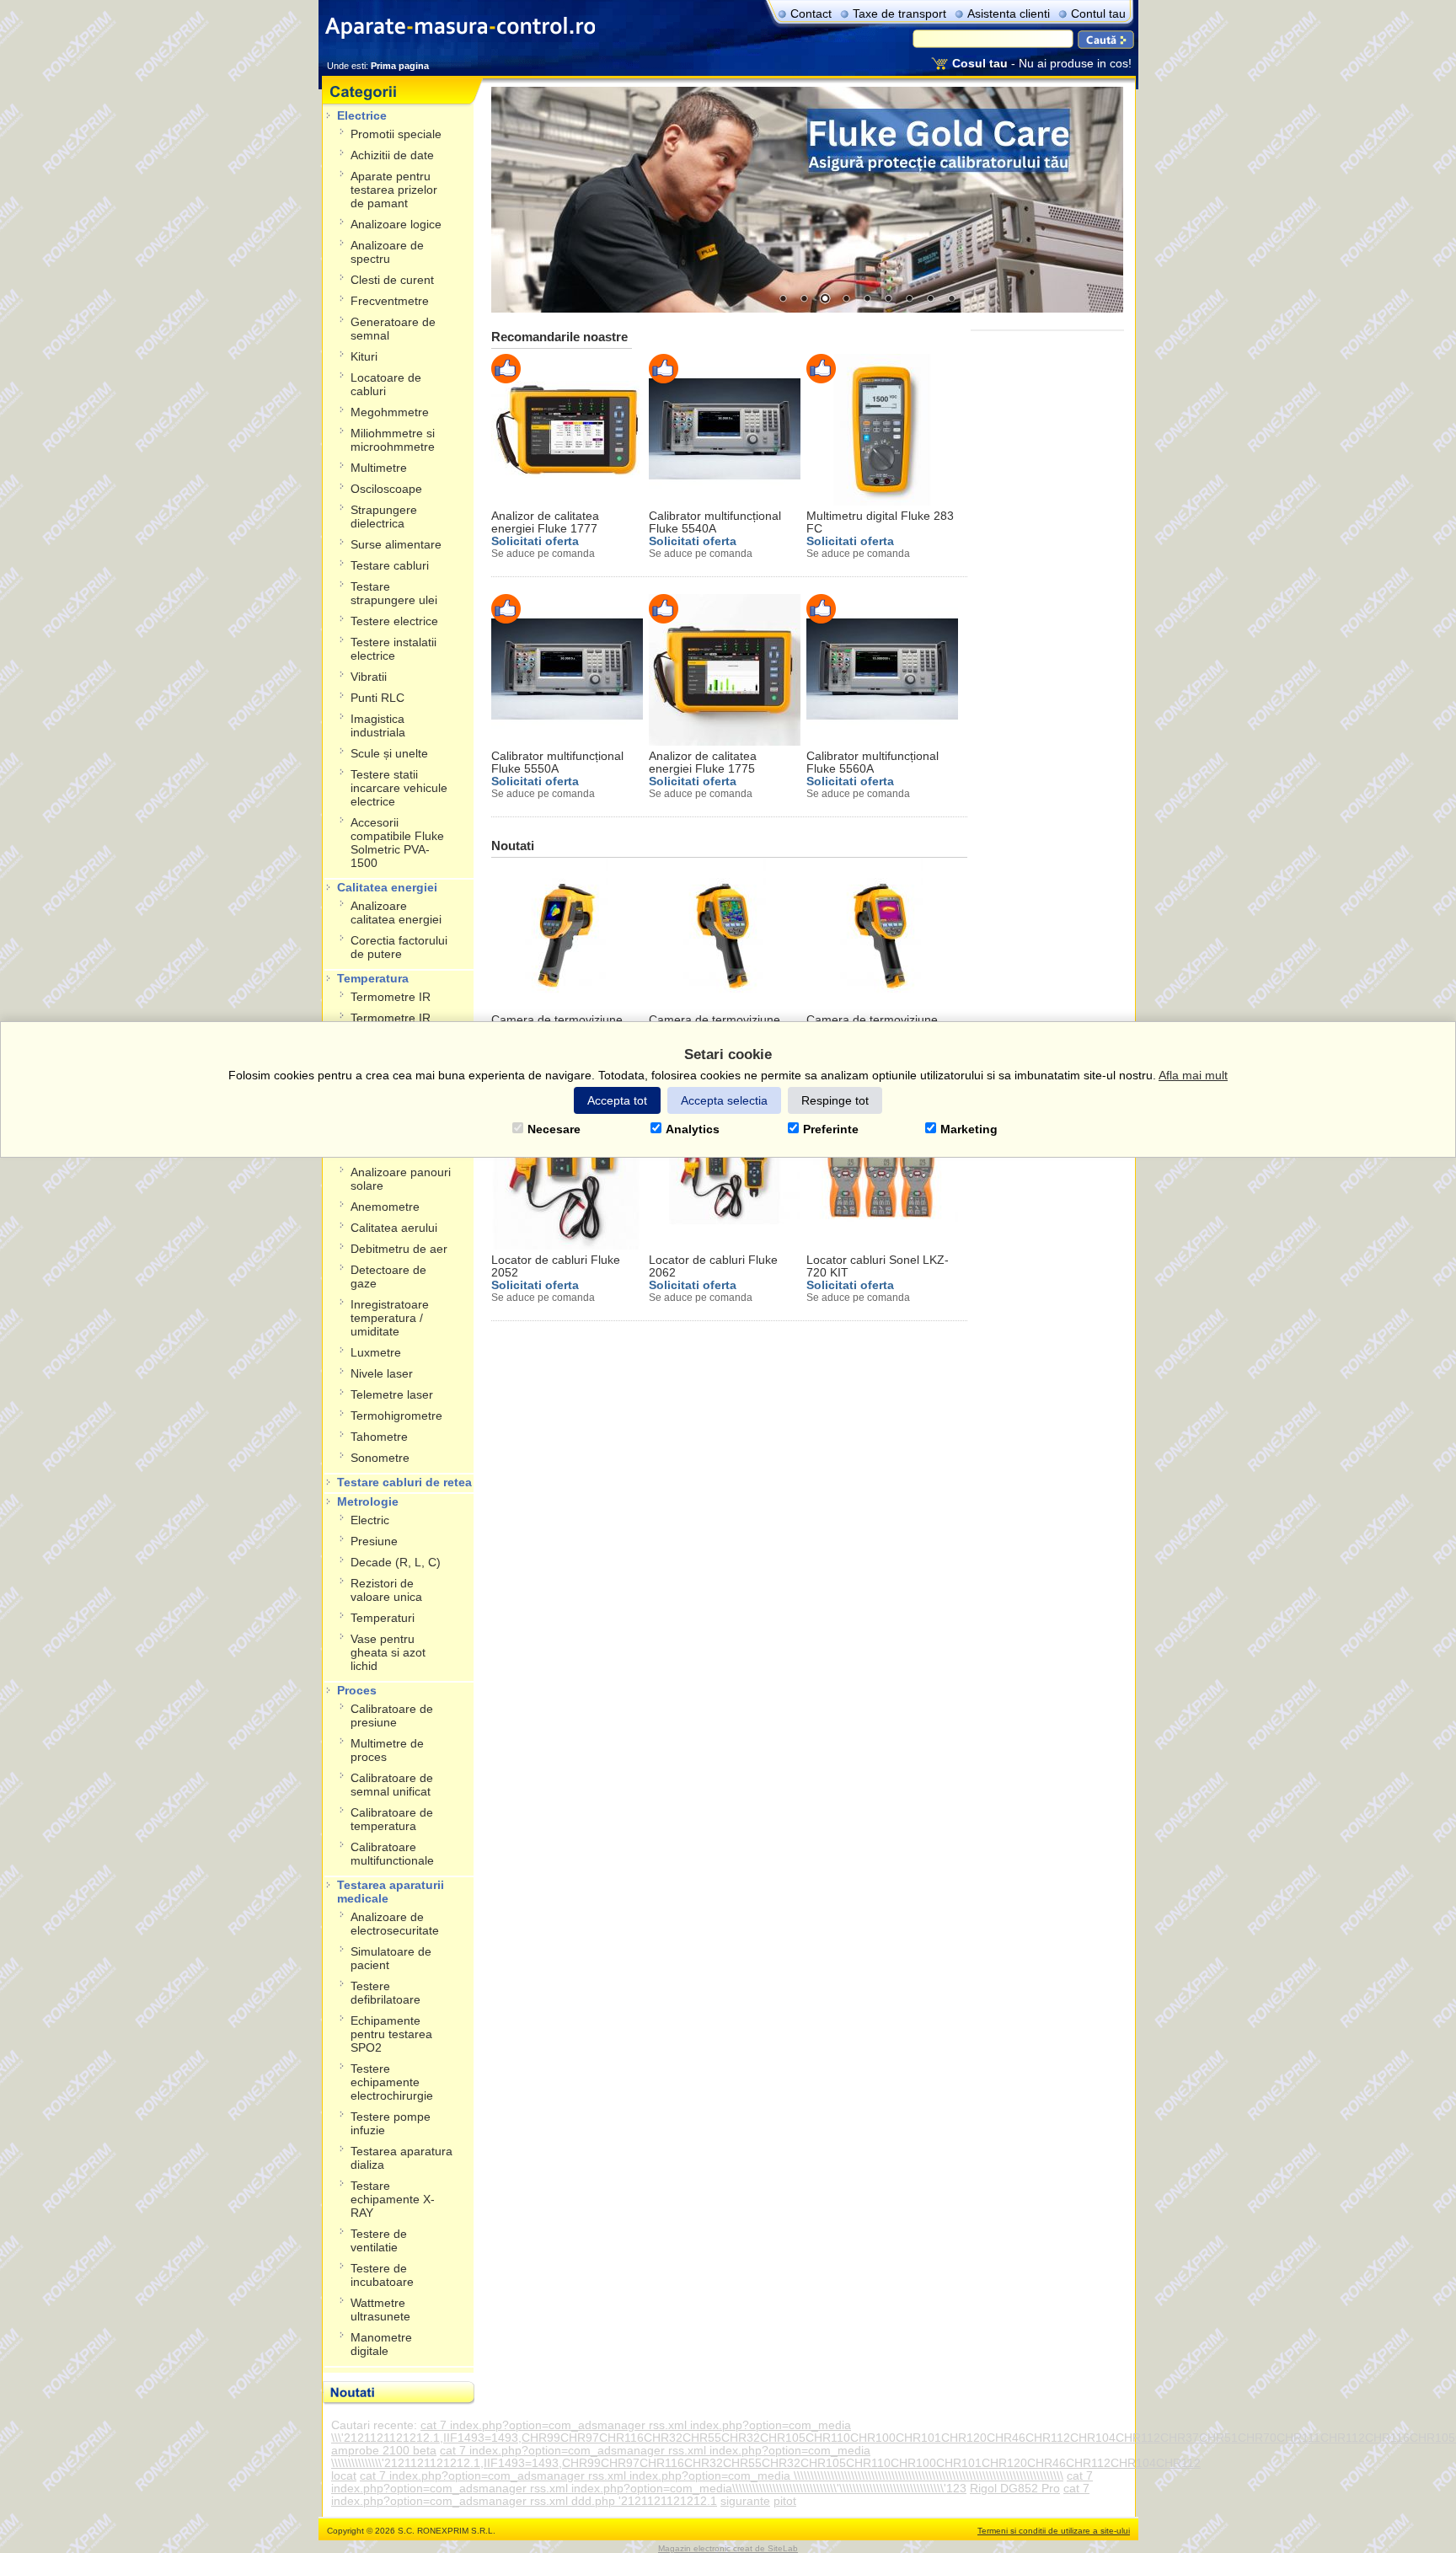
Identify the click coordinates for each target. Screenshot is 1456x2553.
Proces (357, 1691)
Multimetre (379, 468)
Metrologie (368, 1502)
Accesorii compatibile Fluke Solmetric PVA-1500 (397, 843)
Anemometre (385, 1207)
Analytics (693, 1129)
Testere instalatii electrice (393, 649)
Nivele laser (382, 1374)
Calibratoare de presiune (392, 1716)
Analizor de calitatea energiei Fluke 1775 (703, 763)
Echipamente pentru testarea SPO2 (391, 2034)
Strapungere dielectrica (384, 517)
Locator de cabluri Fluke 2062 (713, 1266)
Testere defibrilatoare (385, 1993)
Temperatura (373, 979)
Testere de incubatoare (382, 2275)
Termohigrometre (396, 1416)
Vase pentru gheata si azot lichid (388, 1653)
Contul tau (1098, 14)
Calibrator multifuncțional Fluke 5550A (557, 763)
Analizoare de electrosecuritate (395, 1924)
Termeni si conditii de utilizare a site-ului (1054, 2531)
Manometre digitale (381, 2344)
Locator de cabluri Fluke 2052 (556, 1266)
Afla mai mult (1193, 1075)
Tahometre (379, 1437)
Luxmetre (376, 1353)
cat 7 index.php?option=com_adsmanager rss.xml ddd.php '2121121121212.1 (710, 2495)
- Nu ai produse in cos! (1042, 64)
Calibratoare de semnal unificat (392, 1785)
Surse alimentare (396, 545)
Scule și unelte (389, 754)
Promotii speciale (396, 134)
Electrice (362, 116)
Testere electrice (394, 621)
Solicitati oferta (535, 541)
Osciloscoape (386, 489)
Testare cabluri (390, 566)
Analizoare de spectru (387, 252)
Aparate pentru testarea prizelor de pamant (394, 190)
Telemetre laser (392, 1395)
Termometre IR (391, 997)
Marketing (969, 1129)
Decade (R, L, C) (396, 1563)
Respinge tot (835, 1100)
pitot (785, 2501)
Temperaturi (383, 1618)
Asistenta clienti (1009, 14)
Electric (370, 1520)
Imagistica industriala (378, 726)
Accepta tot (617, 1100)
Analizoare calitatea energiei (396, 913)
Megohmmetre (390, 412)
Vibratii (369, 677)
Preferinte (831, 1129)
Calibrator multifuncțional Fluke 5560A (873, 763)
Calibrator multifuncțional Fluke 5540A (715, 522)
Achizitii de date (392, 155)
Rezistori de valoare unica (386, 1590)
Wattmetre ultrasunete (380, 2310)
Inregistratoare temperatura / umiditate (390, 1318)
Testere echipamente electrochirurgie (392, 2082)
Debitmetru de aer (399, 1249)
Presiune (374, 1541)
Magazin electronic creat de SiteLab (728, 2548)
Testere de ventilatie (379, 2241)
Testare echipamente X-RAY (393, 2200)
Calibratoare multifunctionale (392, 1854)
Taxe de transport (899, 14)
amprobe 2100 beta (384, 2451)
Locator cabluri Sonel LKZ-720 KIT (878, 1266)
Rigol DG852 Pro (1015, 2489)
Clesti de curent (392, 280)
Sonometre (380, 1458)
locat (344, 2476)
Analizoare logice (396, 225)
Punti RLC (377, 698)
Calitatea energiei (387, 888)
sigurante (745, 2501)
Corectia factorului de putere (399, 947)
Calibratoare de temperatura (392, 1820)
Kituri (364, 357)
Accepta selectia (724, 1100)
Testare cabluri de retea (404, 1483)
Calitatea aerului (394, 1228)
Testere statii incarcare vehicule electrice (399, 788)
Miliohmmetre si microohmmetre (393, 440)
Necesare (554, 1129)
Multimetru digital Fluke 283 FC (880, 522)
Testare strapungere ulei (394, 594)
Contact (811, 14)
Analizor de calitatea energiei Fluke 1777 (545, 522)
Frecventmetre (390, 301)
